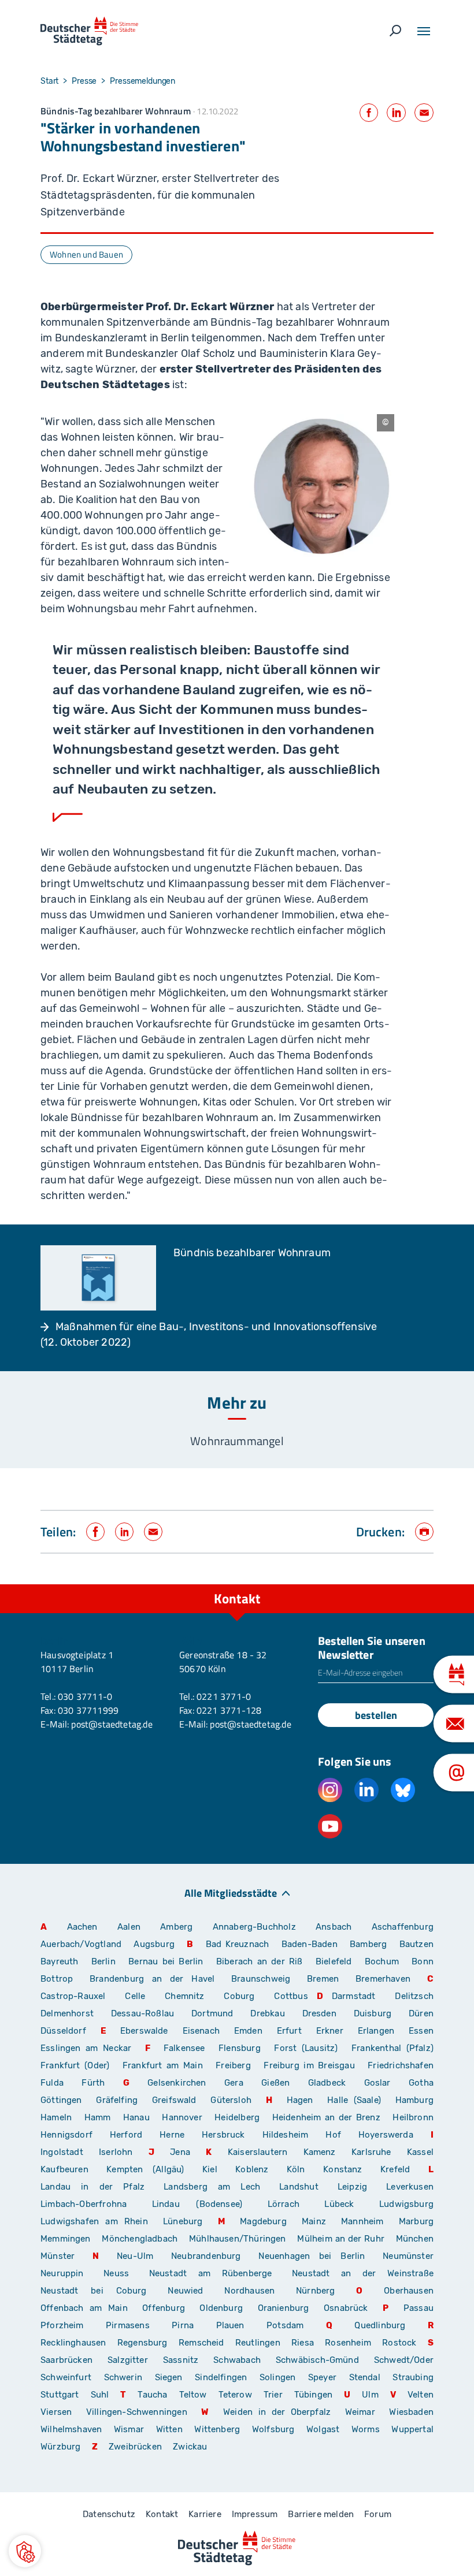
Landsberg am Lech (212, 2187)
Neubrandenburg (206, 2256)
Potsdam (285, 2325)
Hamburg (414, 2100)
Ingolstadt (62, 2152)
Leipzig (352, 2187)
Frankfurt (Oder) (75, 2065)
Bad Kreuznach (238, 1944)
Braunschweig (261, 1979)
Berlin (103, 1961)
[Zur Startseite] (89, 31)
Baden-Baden (310, 1944)
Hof (333, 2135)
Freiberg (233, 2065)
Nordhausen (249, 2291)
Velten (421, 2395)
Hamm (98, 2117)
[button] (25, 2551)
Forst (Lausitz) (306, 2048)
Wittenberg (217, 2429)
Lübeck (347, 2204)
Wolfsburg (273, 2429)
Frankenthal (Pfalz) (392, 2048)
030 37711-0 (85, 1696)
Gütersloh (231, 2100)
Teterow (235, 2395)
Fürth (93, 2083)
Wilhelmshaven (71, 2429)
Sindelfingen (221, 2377)
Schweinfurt (66, 2377)
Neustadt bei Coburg (94, 2291)
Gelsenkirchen (177, 2083)
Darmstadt (354, 1996)
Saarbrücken (66, 2360)
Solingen (277, 2377)
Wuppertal (412, 2429)
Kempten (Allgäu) (145, 2169)
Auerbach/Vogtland (81, 1944)
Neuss (116, 2273)
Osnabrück (346, 2308)
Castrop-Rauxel (73, 1996)
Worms (366, 2429)
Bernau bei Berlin (168, 1961)
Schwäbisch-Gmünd (317, 2360)
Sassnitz (181, 2360)
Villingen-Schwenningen (137, 2412)
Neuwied (185, 2291)
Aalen (129, 1927)
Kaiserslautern (258, 2152)
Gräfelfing (120, 2100)
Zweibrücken (135, 2447)
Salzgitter (128, 2360)
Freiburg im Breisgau (309, 2065)
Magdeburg (263, 2221)
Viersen (56, 2412)
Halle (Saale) (354, 2100)
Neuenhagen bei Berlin (312, 2256)
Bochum (382, 1961)
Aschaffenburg (403, 1927)
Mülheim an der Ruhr (340, 2239)
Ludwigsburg (406, 2204)
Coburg (239, 1996)
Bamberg (368, 1944)
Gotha (421, 2083)
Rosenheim (348, 2343)
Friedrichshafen (401, 2065)
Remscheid (201, 2343)
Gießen (275, 2083)
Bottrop (57, 1979)
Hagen (300, 2100)
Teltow (193, 2395)
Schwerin (123, 2377)
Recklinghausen (73, 2343)
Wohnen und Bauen (86, 254)
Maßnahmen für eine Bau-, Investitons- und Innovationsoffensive (216, 1327)
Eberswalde (144, 2031)
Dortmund (212, 2013)
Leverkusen (410, 2187)
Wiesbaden (411, 2412)
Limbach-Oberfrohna (84, 2204)
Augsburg (154, 1944)
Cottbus (291, 1996)
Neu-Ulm (135, 2256)
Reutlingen (258, 2343)
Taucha (152, 2395)
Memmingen (66, 2239)
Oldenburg (221, 2308)
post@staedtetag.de (112, 1724)
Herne (172, 2135)
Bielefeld (334, 1961)
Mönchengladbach (140, 2239)
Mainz (314, 2221)
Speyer (322, 2377)
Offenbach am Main (84, 2308)
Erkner (330, 2031)
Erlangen (376, 2031)
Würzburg (60, 2447)
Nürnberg (315, 2291)
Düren (421, 2013)
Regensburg (142, 2343)
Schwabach (240, 2360)
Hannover (182, 2117)
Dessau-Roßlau (142, 2013)
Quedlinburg (380, 2325)
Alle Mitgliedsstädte (231, 1892)
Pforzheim (62, 2325)
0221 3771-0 (224, 1696)
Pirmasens (128, 2325)
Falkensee (184, 2048)
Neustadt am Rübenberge (211, 2273)
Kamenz (320, 2152)
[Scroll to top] (439, 1584)
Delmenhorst (67, 2013)
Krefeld (395, 2169)
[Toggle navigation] (424, 31)
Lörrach (284, 2204)
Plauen (230, 2325)
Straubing (413, 2377)
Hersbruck (223, 2135)
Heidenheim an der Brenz (326, 2117)
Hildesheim (286, 2135)
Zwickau (190, 2447)
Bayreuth (59, 1961)
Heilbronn (413, 2117)
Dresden (319, 2013)
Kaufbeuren (64, 2169)
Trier (273, 2395)
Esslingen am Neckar (86, 2048)
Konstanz (342, 2169)
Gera (234, 2083)
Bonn (423, 1961)
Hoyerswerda (386, 2135)
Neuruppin (62, 2273)
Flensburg (240, 2048)
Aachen (82, 1927)
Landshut (299, 2187)
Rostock (399, 2343)
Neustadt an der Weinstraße (363, 2273)
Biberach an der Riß (260, 1961)
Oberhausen (409, 2291)
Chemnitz (184, 1996)
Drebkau (272, 2013)
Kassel (420, 2152)
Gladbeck (327, 2083)
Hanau (136, 2117)
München (415, 2239)
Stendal (365, 2377)
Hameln (56, 2117)
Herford (126, 2135)
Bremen (323, 1979)
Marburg (416, 2221)
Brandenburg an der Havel (152, 1979)
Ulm (370, 2395)
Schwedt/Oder (404, 2360)
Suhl (100, 2395)
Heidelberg (237, 2117)
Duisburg (373, 2013)
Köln (296, 2169)
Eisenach (201, 2031)
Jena (180, 2152)
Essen (421, 2031)
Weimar (360, 2412)
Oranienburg (284, 2308)
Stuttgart (60, 2395)
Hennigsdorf (66, 2135)
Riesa (303, 2343)
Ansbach (334, 1927)
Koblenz (252, 2169)
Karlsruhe (371, 2152)
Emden (248, 2031)
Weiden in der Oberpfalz (280, 2412)
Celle (135, 1996)
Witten (169, 2429)
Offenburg (164, 2308)
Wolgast (323, 2429)
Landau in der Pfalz (92, 2187)
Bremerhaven (383, 1979)
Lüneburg (183, 2221)
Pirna (183, 2325)
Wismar (129, 2429)
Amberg (176, 1927)
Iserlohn (116, 2152)
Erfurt (289, 2031)
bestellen (376, 1715)
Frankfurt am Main (163, 2065)
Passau (419, 2308)
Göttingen (64, 2100)
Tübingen (313, 2395)
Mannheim (362, 2221)
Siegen (169, 2377)
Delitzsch (414, 1996)
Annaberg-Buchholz (254, 1927)
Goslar (377, 2083)
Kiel (210, 2169)
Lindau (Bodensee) (197, 2204)
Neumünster (408, 2256)
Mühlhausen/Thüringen (238, 2239)
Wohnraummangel (237, 1441)
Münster (58, 2256)
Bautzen (416, 1944)
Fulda (52, 2083)
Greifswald (174, 2100)
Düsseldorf (63, 2031)
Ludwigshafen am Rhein (94, 2221)
